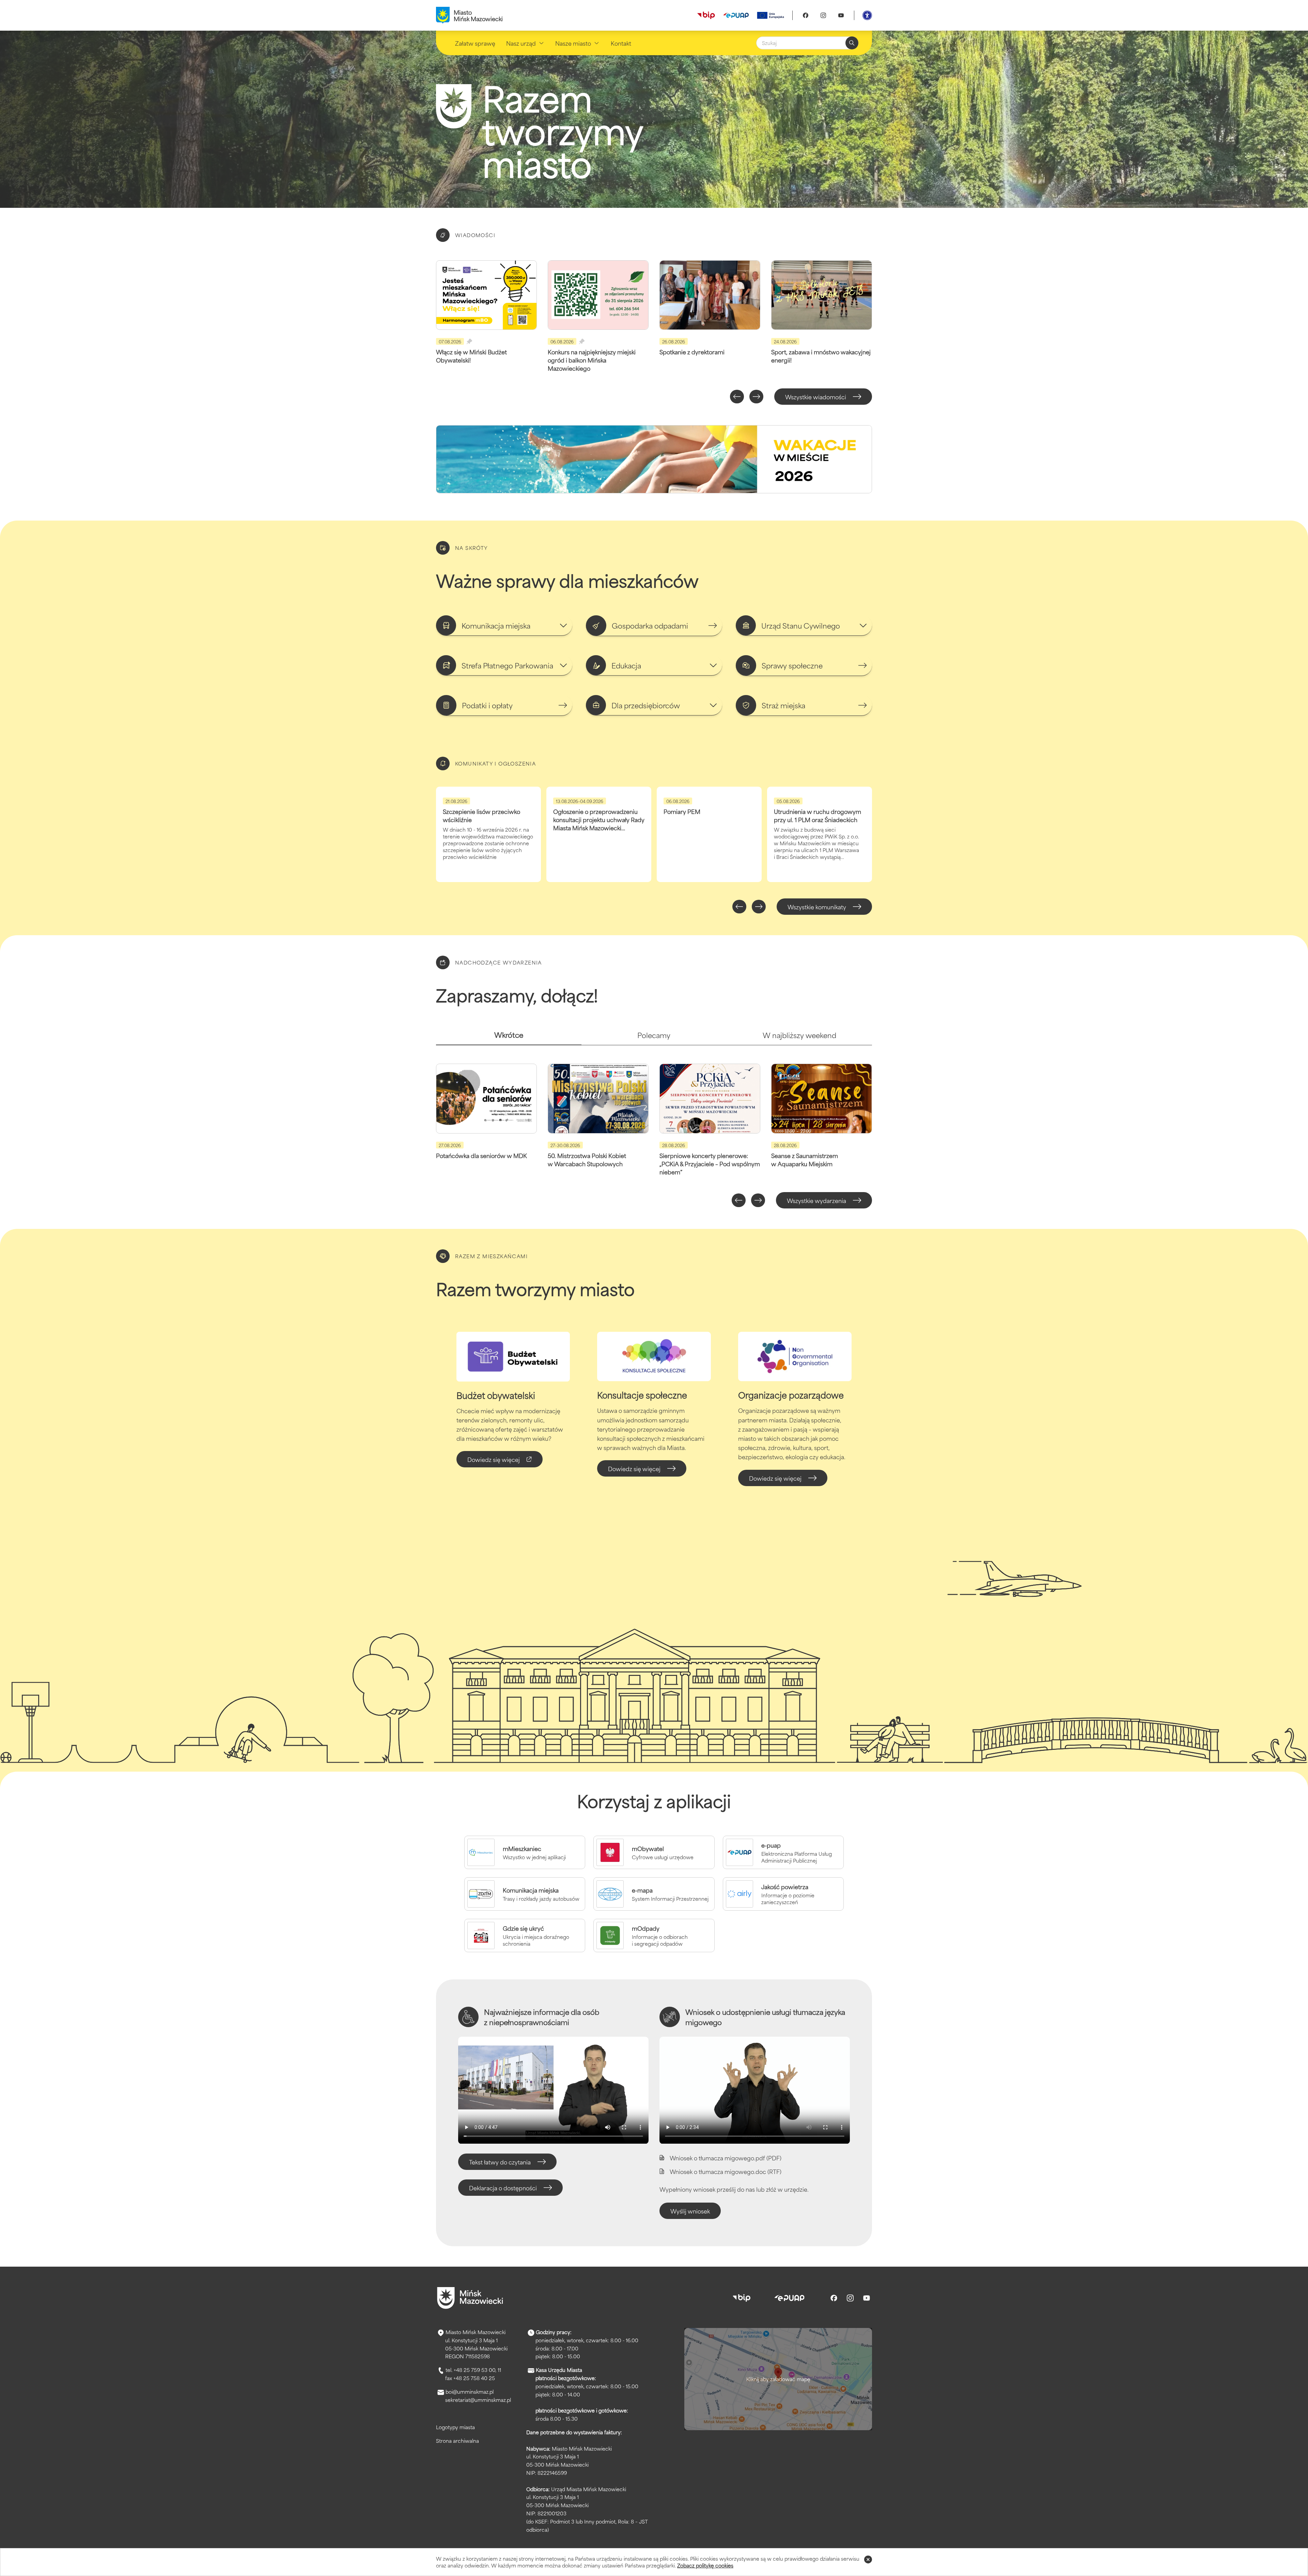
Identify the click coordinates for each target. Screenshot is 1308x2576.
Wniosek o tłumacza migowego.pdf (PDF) (726, 2158)
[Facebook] (806, 15)
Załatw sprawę (475, 43)
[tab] (509, 1038)
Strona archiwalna (457, 2441)
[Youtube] (841, 15)
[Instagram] (823, 15)
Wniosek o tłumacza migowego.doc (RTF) (726, 2171)
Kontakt (621, 43)
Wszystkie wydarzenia (816, 1200)
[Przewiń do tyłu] (737, 397)
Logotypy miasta (455, 2427)
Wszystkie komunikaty (817, 907)
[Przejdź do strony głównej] (470, 2298)
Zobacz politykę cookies (705, 2565)
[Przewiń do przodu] (756, 397)
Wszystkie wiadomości (816, 397)
